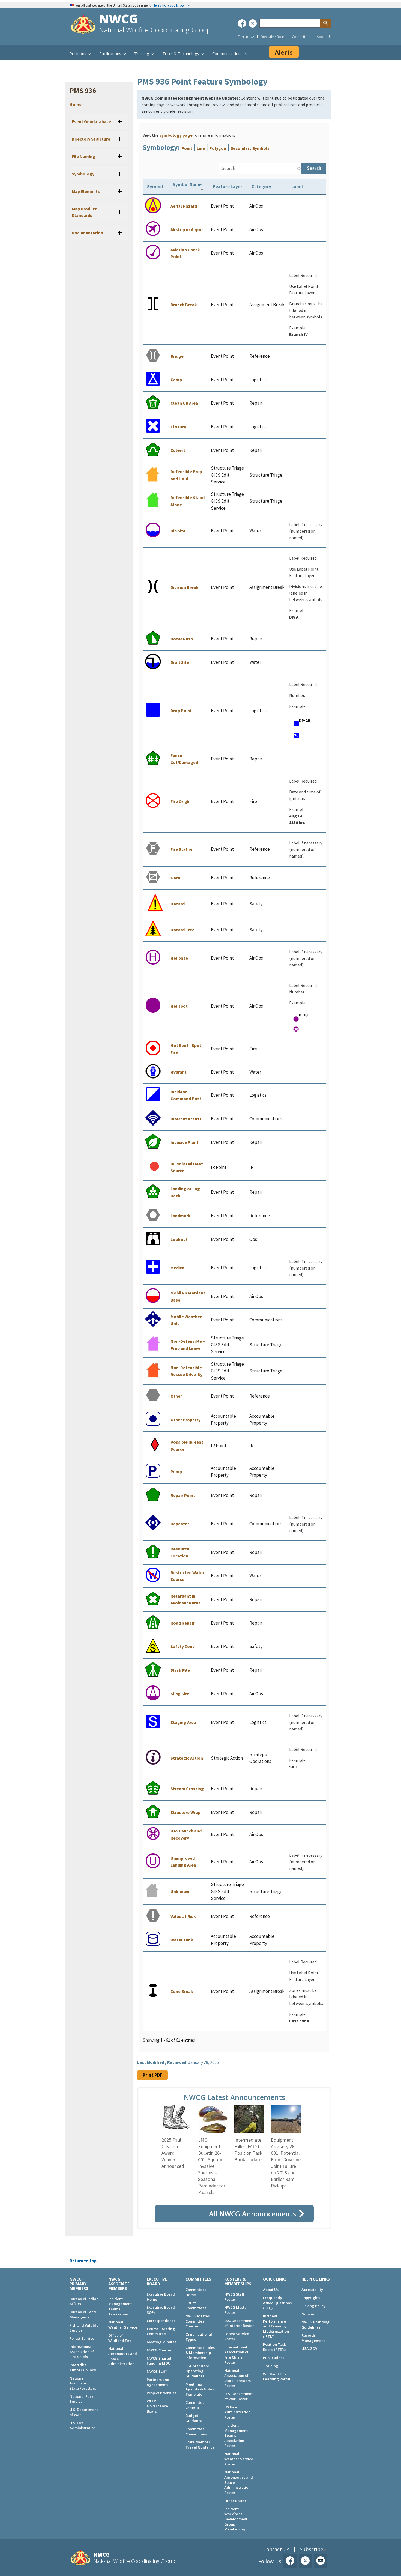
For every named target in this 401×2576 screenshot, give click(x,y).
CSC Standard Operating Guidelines (197, 2371)
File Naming (83, 156)
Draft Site (180, 662)
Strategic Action (187, 1758)
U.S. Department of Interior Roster (239, 2323)
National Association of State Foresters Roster (237, 2378)
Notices (308, 2314)
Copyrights (311, 2298)
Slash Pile (180, 1670)
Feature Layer (228, 187)
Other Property (185, 1420)
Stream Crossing (187, 1789)
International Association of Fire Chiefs (82, 2352)
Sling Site (180, 1694)
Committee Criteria (195, 2405)
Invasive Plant (185, 1142)
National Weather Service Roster (239, 2459)
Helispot (179, 1006)
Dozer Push (182, 639)
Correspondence (161, 2321)
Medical (178, 1268)
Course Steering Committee (161, 2331)
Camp (176, 380)
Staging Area (183, 1722)
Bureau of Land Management (83, 2314)
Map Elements (86, 191)
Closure (178, 427)
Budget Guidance (194, 2418)
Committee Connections (196, 2432)
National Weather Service (123, 2325)
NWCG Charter (159, 2350)
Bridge (177, 356)
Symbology (83, 174)
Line (201, 148)
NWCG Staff (157, 2371)
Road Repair (182, 1623)
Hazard (178, 904)
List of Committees (196, 2305)
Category (261, 187)
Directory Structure (91, 139)
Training (271, 2366)
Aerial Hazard (184, 206)
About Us (324, 37)
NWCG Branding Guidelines (315, 2325)
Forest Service (82, 2338)
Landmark (180, 1216)
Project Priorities (161, 2393)
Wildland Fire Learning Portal (277, 2377)
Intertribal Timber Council (83, 2367)
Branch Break (184, 305)
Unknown (180, 1891)
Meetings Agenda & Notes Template (200, 2389)
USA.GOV (309, 2348)
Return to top (83, 2261)
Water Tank (182, 1940)
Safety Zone (183, 1646)
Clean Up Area (184, 403)
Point (187, 148)
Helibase (179, 958)
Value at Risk (183, 1916)
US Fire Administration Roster (237, 2412)
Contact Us (246, 37)
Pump (176, 1471)
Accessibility (312, 2290)
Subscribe (312, 2549)
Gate (175, 878)
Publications (274, 2358)
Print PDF (152, 2075)
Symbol (155, 187)
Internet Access (186, 1119)
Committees (302, 37)
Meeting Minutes (161, 2342)
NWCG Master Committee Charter (197, 2321)
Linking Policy (313, 2306)
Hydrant (179, 1072)
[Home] (83, 25)
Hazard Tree (182, 930)
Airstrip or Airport (188, 229)
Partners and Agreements (158, 2382)
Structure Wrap (185, 1812)
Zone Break (182, 1991)
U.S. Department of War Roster (238, 2396)
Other (176, 1396)
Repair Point (183, 1495)
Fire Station (182, 849)
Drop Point (181, 711)
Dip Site (178, 531)
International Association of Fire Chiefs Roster (236, 2355)
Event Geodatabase (91, 121)
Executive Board (273, 37)
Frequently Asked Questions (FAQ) (277, 2303)
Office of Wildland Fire (120, 2338)
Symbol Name (187, 184)
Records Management (313, 2338)
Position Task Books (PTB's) (274, 2347)
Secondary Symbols (250, 148)
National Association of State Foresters (83, 2383)
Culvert (178, 450)
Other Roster (235, 2501)
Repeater (180, 1524)
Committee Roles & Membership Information (200, 2353)
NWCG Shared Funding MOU (159, 2361)
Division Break (185, 587)
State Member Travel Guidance (200, 2445)
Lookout (179, 1239)
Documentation (87, 233)
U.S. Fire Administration (83, 2426)
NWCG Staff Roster (234, 2297)
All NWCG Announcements (252, 2214)
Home (76, 104)
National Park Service (81, 2399)
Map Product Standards (84, 212)
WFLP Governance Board (157, 2406)
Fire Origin (181, 801)
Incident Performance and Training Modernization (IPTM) (276, 2326)
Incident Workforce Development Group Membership (236, 2519)
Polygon (218, 148)
